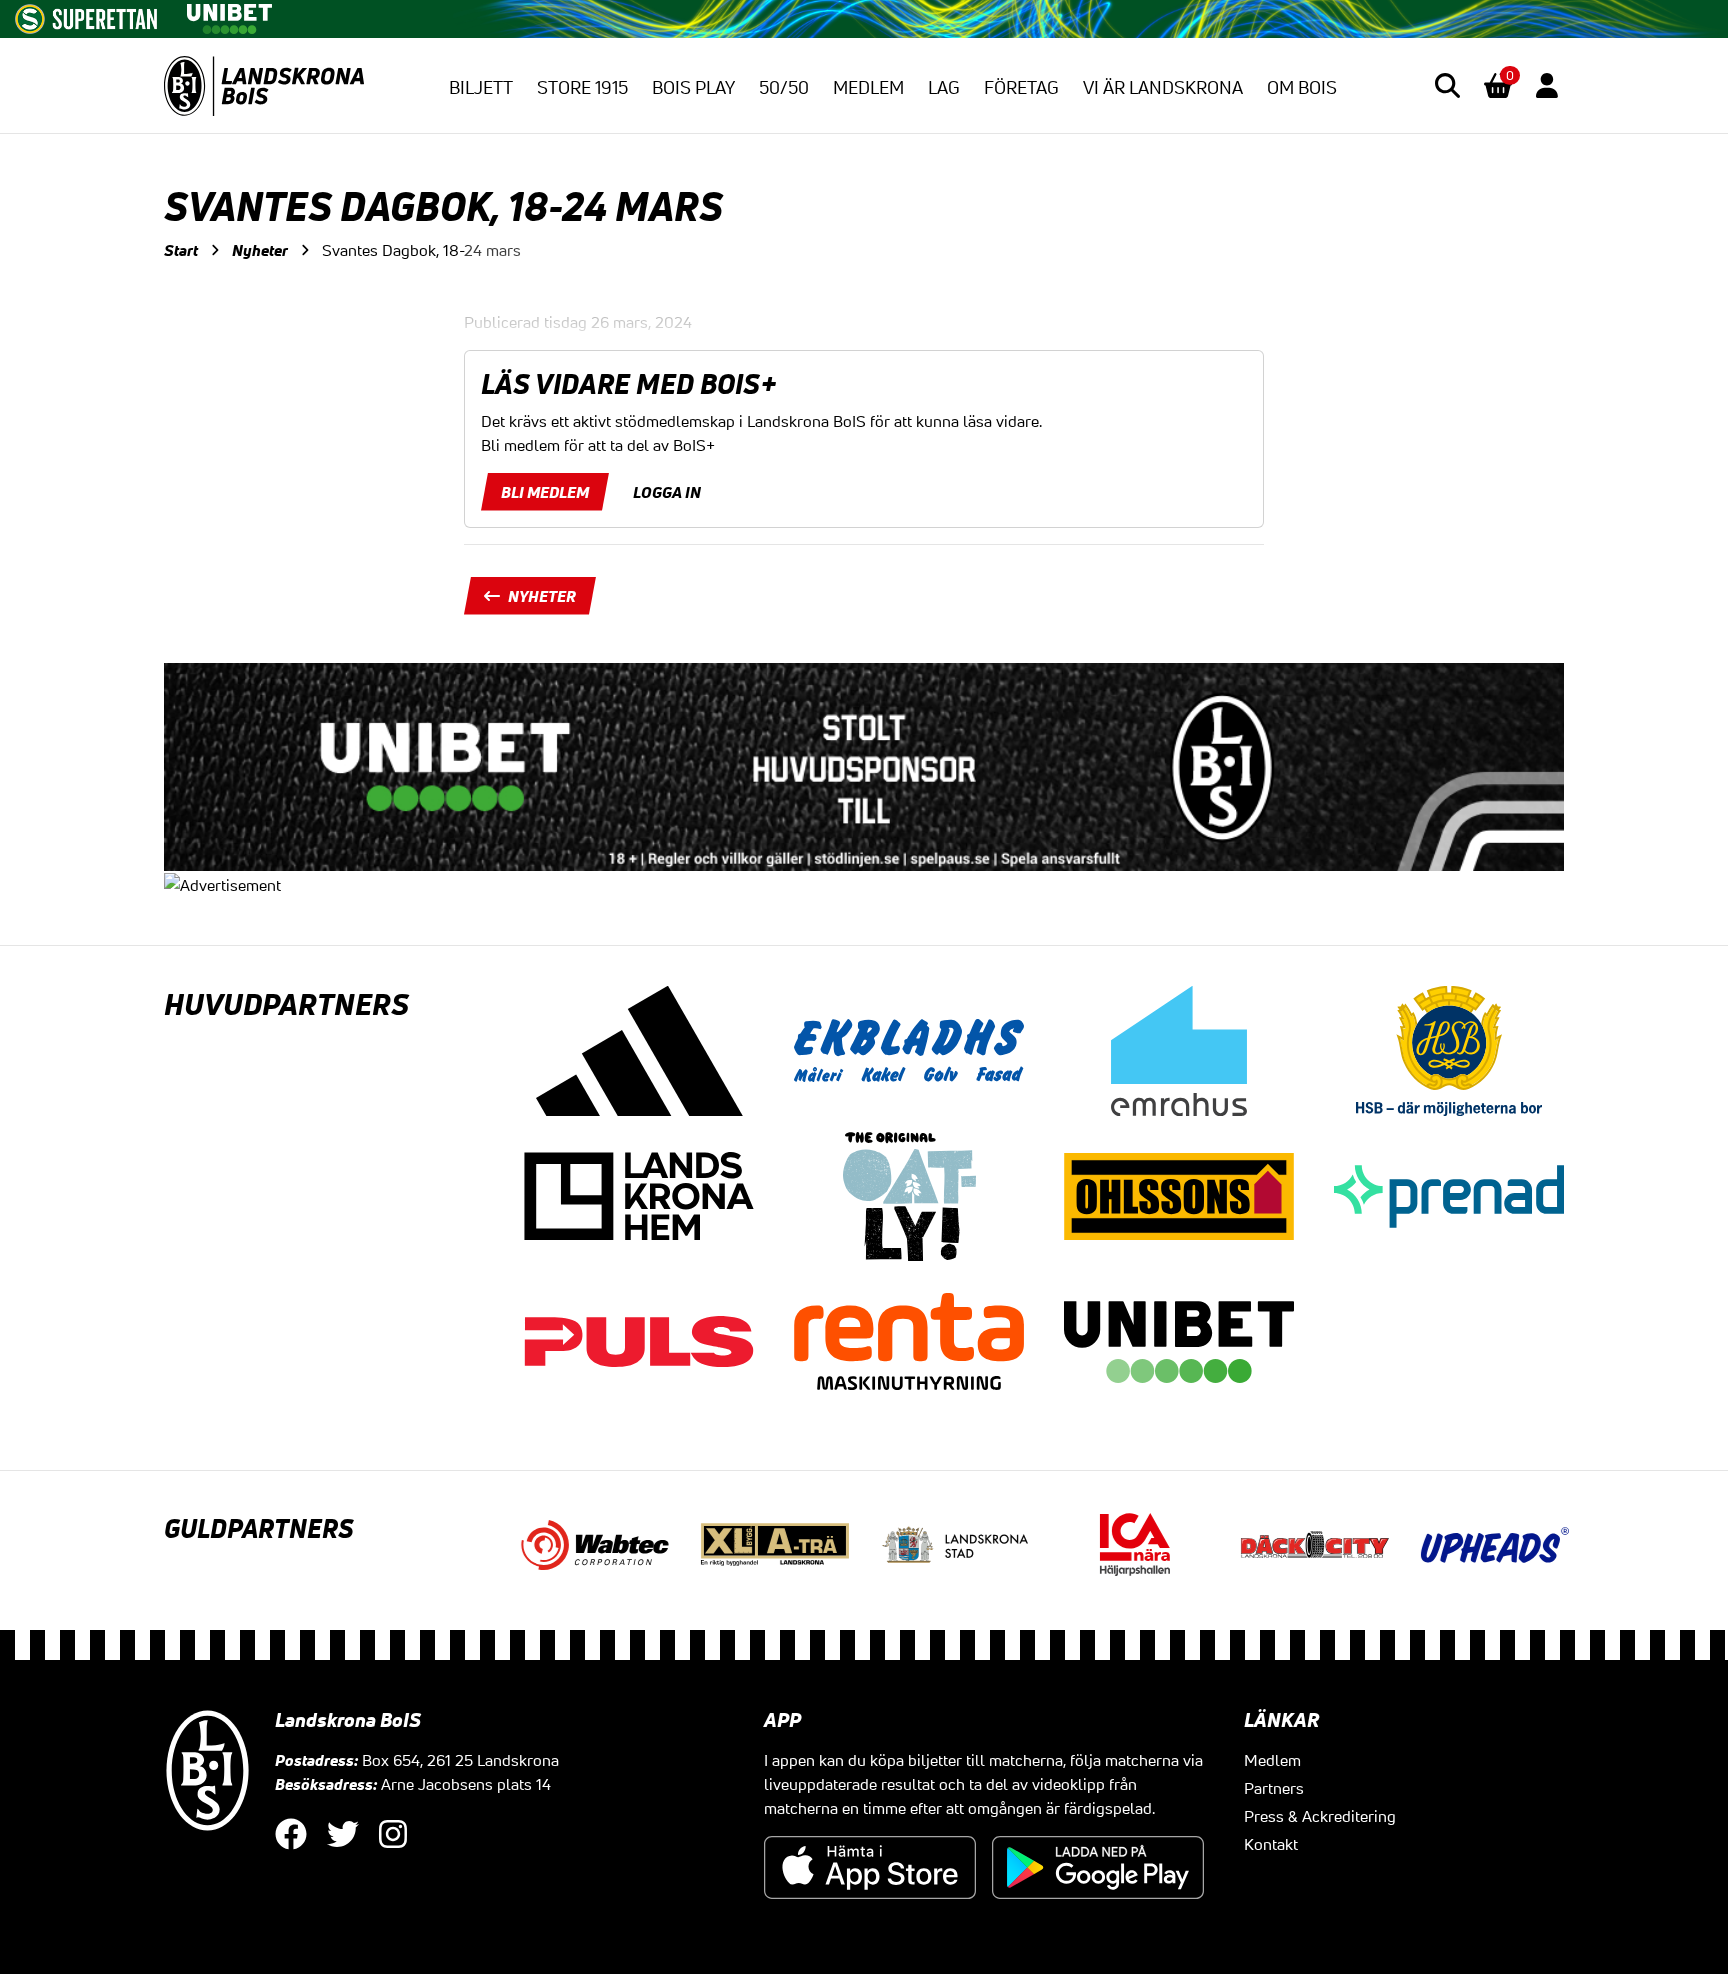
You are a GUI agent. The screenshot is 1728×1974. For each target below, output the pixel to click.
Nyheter (260, 250)
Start (181, 250)
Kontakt (1271, 1844)
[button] (1447, 85)
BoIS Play (693, 87)
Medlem (868, 87)
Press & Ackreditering (1320, 1816)
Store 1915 (582, 87)
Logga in (667, 492)
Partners (1274, 1788)
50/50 (784, 87)
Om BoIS (1302, 87)
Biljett (481, 87)
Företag (1021, 87)
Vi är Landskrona (1163, 87)
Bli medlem (545, 492)
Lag (944, 87)
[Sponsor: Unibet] (229, 15)
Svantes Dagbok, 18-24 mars (421, 250)
